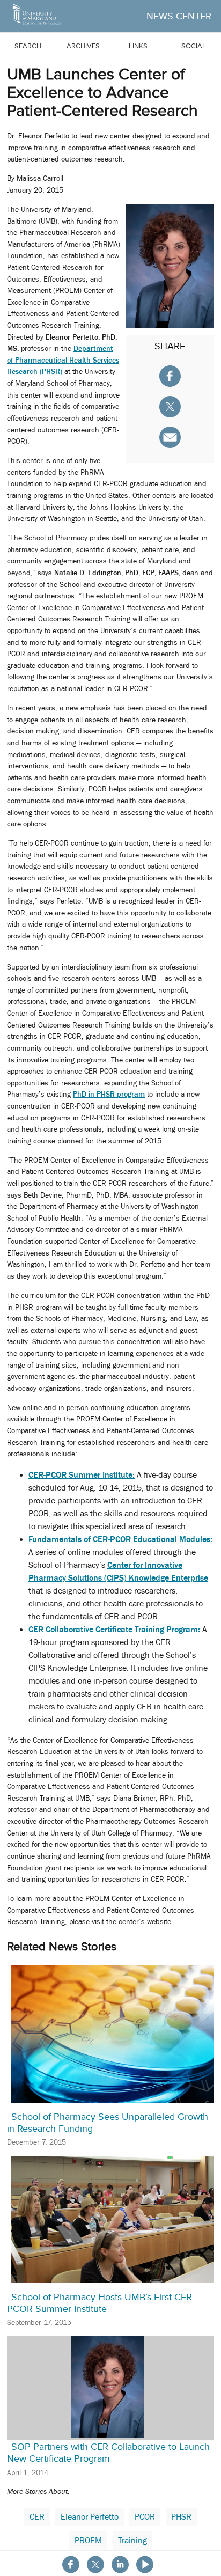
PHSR (181, 2517)
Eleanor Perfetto (90, 2517)
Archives (83, 46)
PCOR (145, 2517)
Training (132, 2541)
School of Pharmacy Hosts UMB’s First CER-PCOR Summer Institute (101, 2303)
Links (138, 46)
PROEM (88, 2541)
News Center (179, 16)
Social (194, 46)
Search (28, 46)
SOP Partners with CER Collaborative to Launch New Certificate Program (108, 2453)
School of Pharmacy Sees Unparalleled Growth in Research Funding (108, 2123)
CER (37, 2517)
